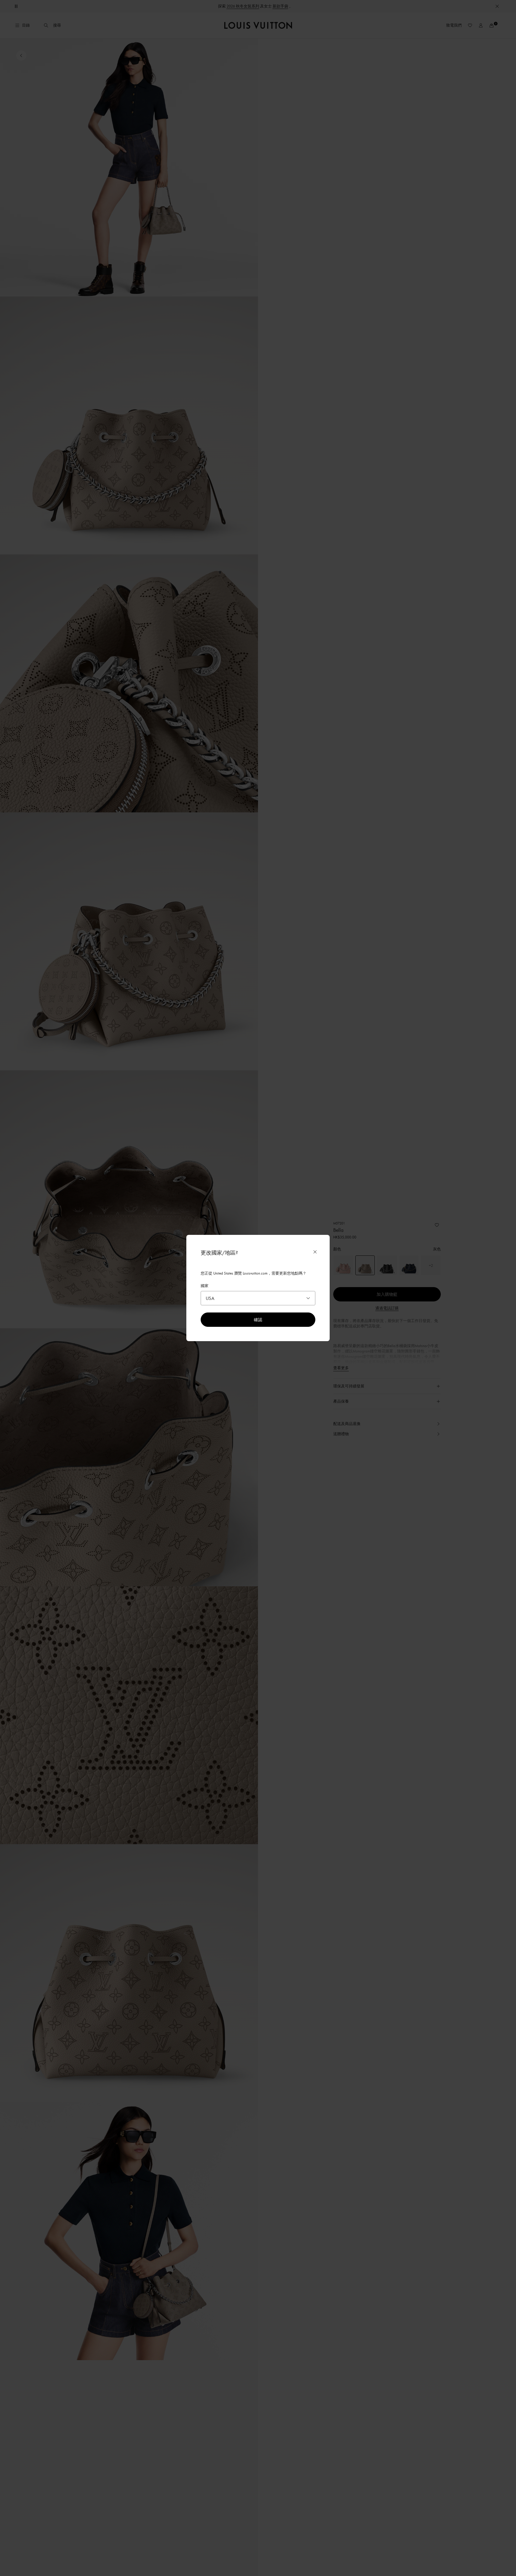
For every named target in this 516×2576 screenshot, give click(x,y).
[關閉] (315, 1252)
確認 (258, 1319)
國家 (205, 1286)
